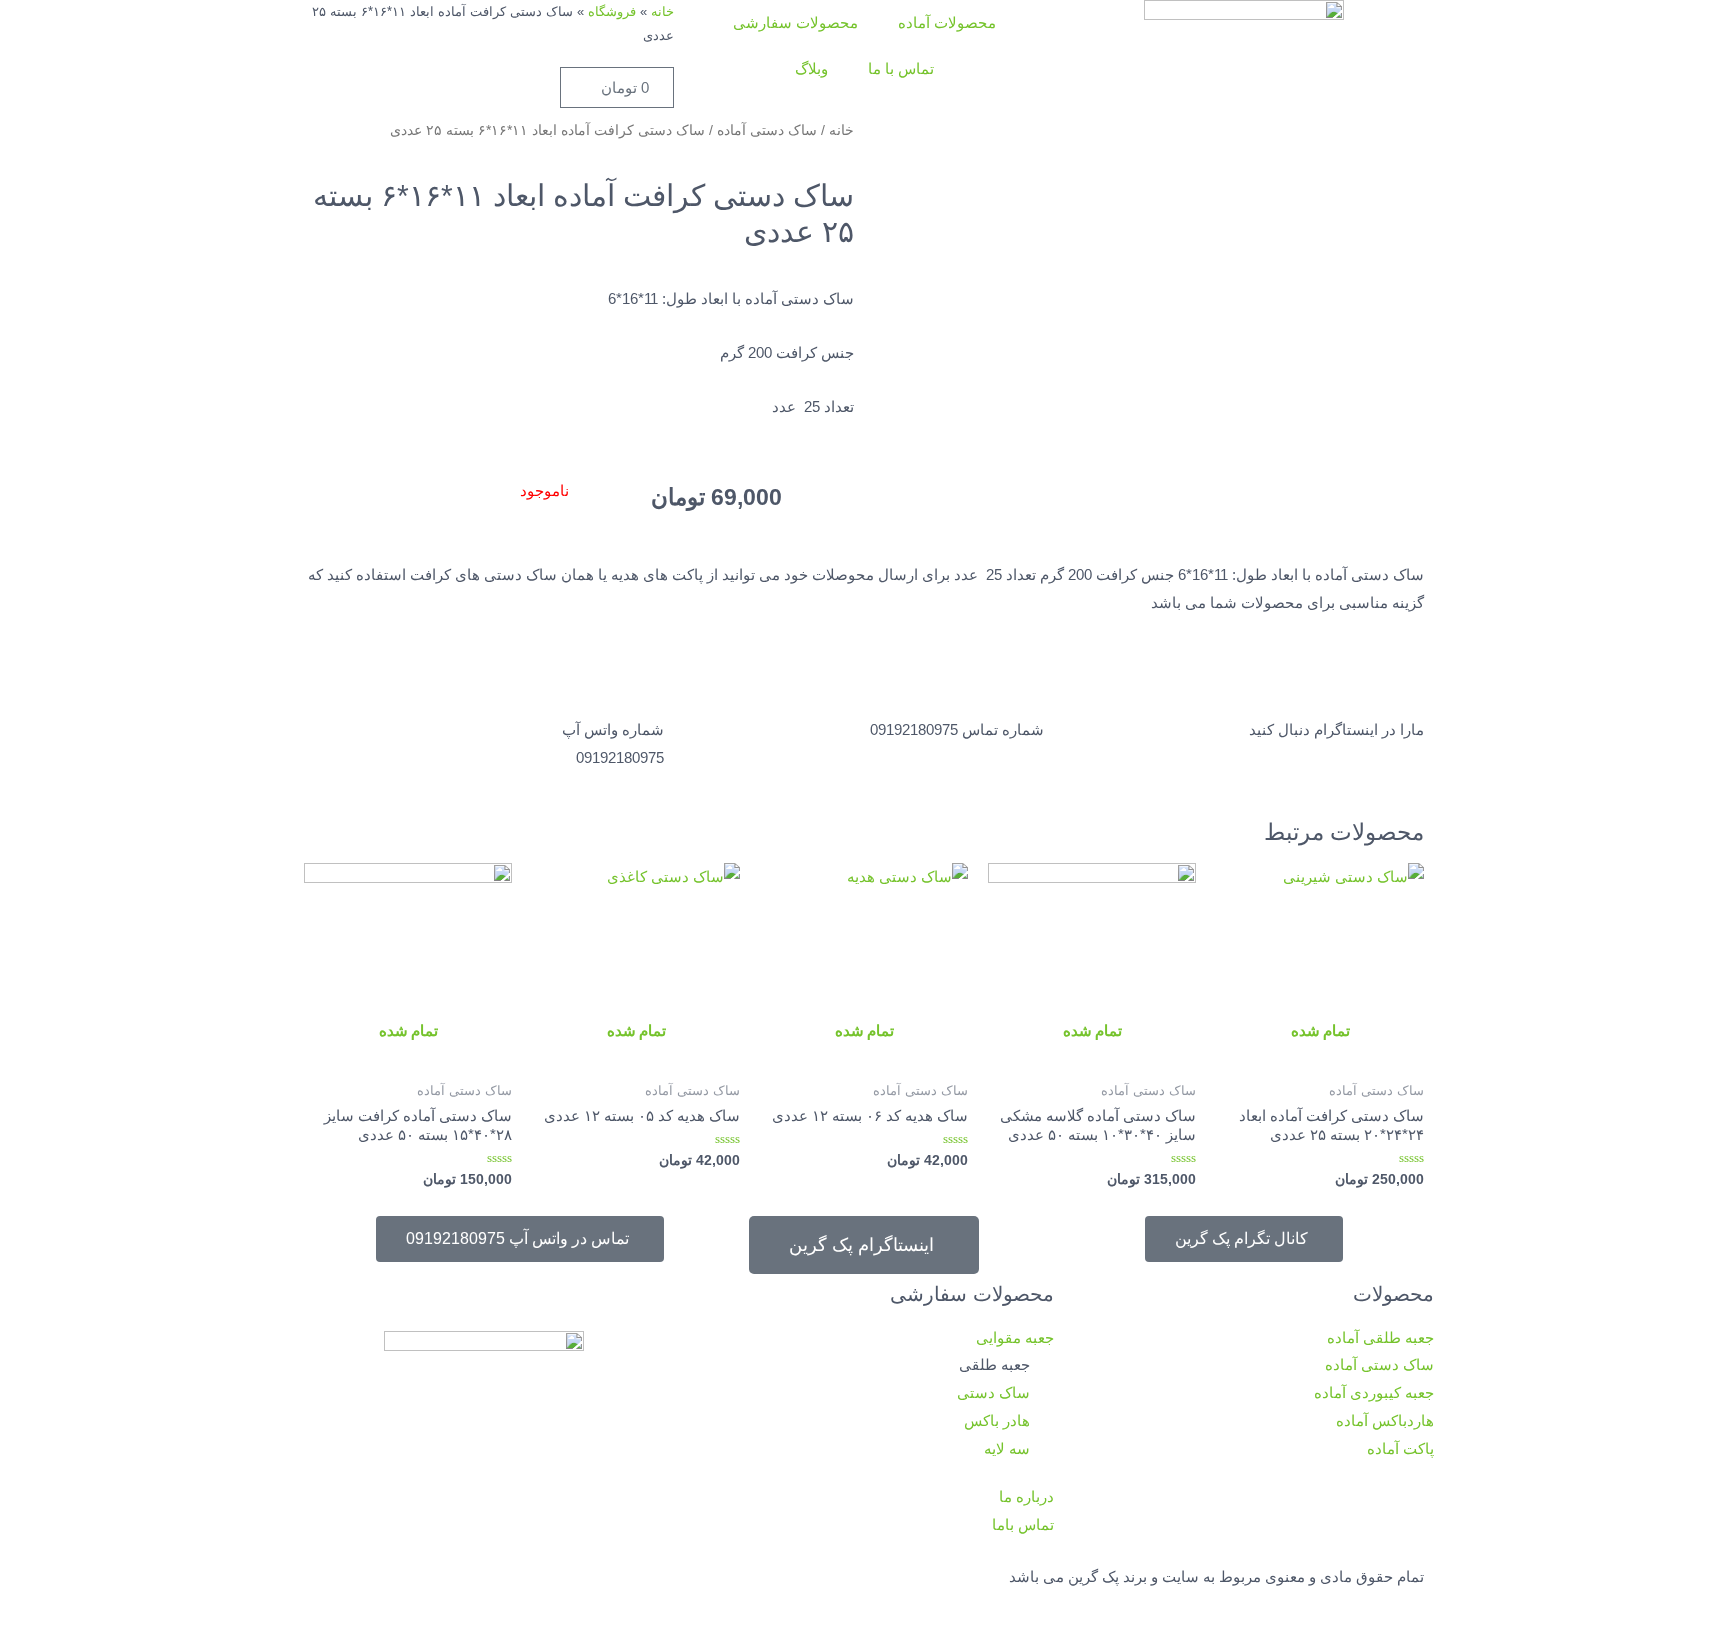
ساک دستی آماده (767, 130)
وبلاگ (811, 68)
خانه (662, 11)
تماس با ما (901, 68)
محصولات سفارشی (795, 22)
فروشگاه (612, 11)
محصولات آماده (947, 22)
